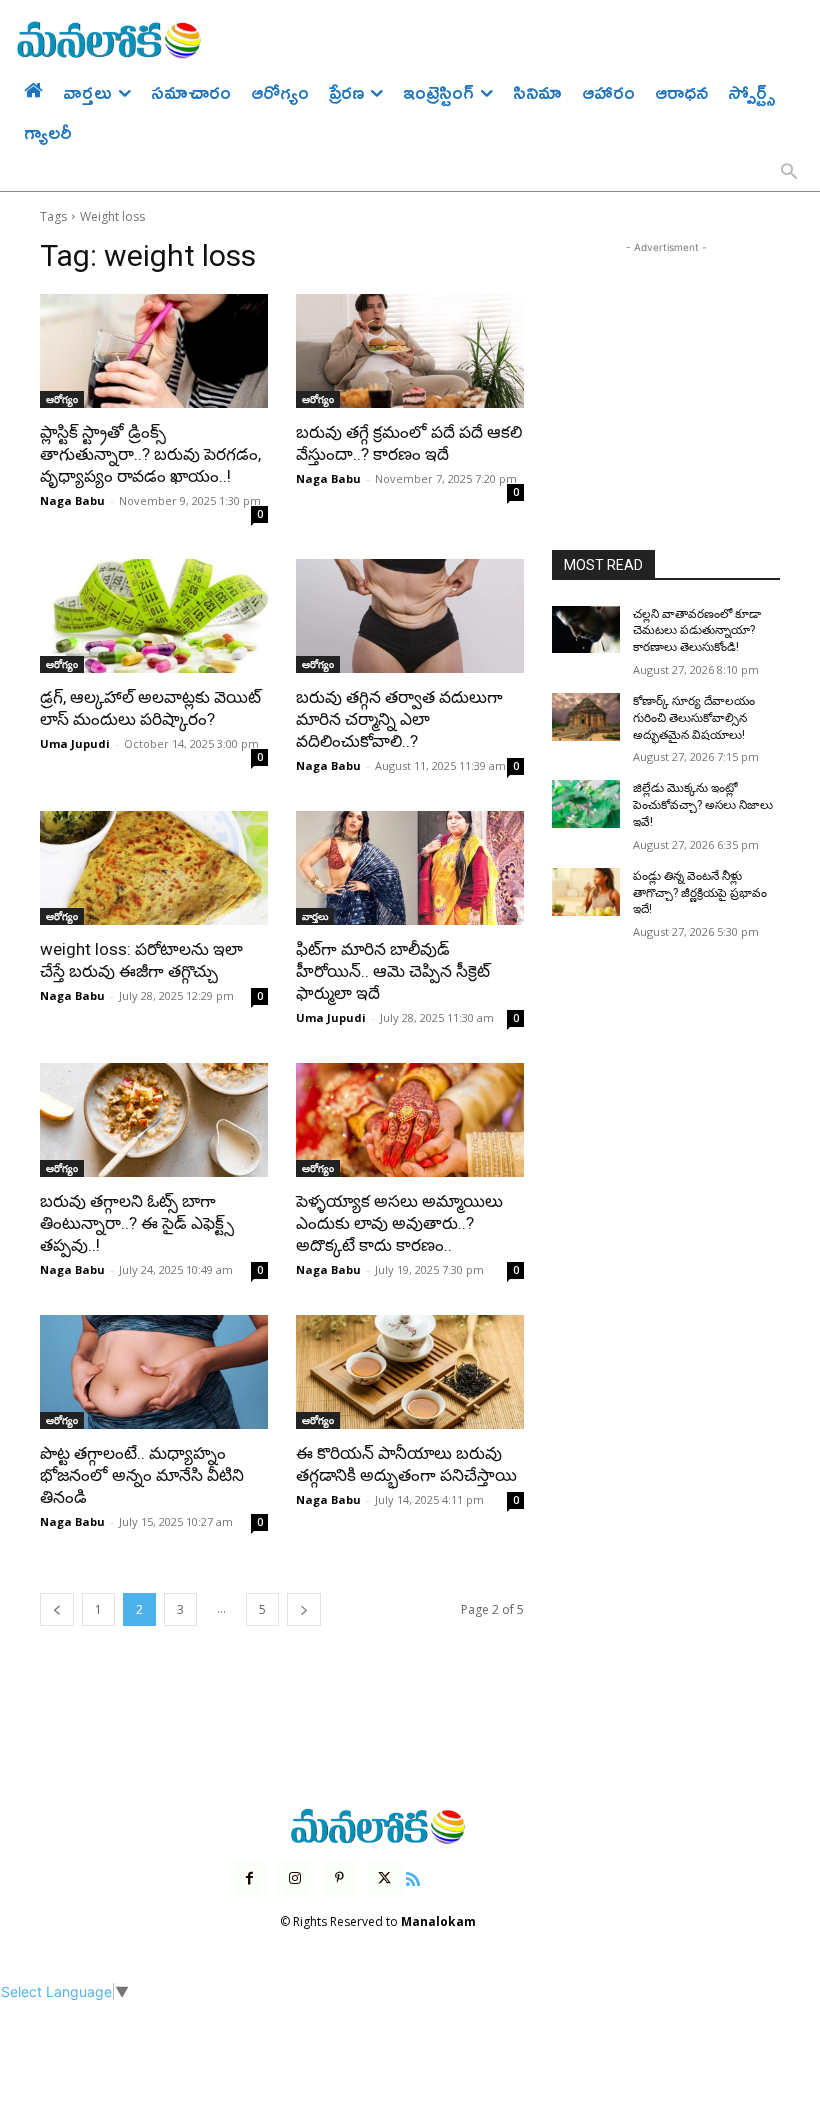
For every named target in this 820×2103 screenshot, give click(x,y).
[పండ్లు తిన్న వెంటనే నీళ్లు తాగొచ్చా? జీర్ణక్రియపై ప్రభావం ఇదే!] (586, 892)
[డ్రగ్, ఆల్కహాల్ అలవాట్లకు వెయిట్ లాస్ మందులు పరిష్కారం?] (154, 616)
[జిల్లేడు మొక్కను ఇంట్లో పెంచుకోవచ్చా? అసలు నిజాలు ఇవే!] (586, 804)
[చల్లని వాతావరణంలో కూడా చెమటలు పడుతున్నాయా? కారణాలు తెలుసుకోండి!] (586, 630)
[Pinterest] (339, 1878)
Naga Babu (72, 500)
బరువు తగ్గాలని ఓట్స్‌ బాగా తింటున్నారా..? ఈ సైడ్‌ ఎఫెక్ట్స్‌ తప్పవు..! (137, 1223)
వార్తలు (315, 916)
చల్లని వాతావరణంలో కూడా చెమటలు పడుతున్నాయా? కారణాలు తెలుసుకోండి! (697, 631)
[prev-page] (57, 1609)
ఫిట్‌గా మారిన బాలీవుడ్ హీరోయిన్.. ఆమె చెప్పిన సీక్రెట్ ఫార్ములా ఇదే (393, 971)
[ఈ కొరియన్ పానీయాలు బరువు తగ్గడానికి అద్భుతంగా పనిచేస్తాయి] (410, 1372)
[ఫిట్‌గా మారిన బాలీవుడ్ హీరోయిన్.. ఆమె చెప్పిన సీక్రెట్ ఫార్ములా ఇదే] (410, 868)
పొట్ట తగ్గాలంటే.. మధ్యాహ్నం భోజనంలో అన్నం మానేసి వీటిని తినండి (142, 1475)
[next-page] (304, 1609)
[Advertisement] (666, 358)
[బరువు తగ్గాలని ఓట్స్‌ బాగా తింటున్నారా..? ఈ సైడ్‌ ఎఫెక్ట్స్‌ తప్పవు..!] (154, 1120)
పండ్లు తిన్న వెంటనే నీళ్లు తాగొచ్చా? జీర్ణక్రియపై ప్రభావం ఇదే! (700, 893)
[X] (384, 1878)
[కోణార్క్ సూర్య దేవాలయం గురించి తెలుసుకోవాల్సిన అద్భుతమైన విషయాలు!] (586, 717)
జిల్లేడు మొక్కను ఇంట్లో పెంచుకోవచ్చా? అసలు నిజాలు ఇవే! (703, 805)
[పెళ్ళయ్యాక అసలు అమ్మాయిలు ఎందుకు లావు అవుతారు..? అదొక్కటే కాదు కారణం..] (410, 1120)
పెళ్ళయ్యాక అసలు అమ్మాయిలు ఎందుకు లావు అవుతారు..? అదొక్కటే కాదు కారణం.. (399, 1223)
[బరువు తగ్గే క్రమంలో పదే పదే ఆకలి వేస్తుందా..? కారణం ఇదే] (410, 351)
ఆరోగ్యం (62, 399)
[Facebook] (249, 1878)
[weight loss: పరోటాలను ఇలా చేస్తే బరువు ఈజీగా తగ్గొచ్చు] (154, 868)
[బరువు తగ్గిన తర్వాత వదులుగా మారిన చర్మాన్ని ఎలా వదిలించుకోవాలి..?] (410, 616)
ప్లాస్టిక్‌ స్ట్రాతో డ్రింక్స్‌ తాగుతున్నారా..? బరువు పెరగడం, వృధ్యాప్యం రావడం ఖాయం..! (150, 454)
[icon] (413, 1876)
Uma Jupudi (75, 743)
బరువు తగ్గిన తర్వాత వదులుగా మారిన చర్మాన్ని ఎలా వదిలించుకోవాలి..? (399, 719)
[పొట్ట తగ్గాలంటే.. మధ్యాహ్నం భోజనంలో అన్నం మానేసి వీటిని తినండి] (154, 1372)
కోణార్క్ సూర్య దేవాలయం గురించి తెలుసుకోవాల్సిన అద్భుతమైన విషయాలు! (694, 718)
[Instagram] (294, 1878)
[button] (789, 173)
